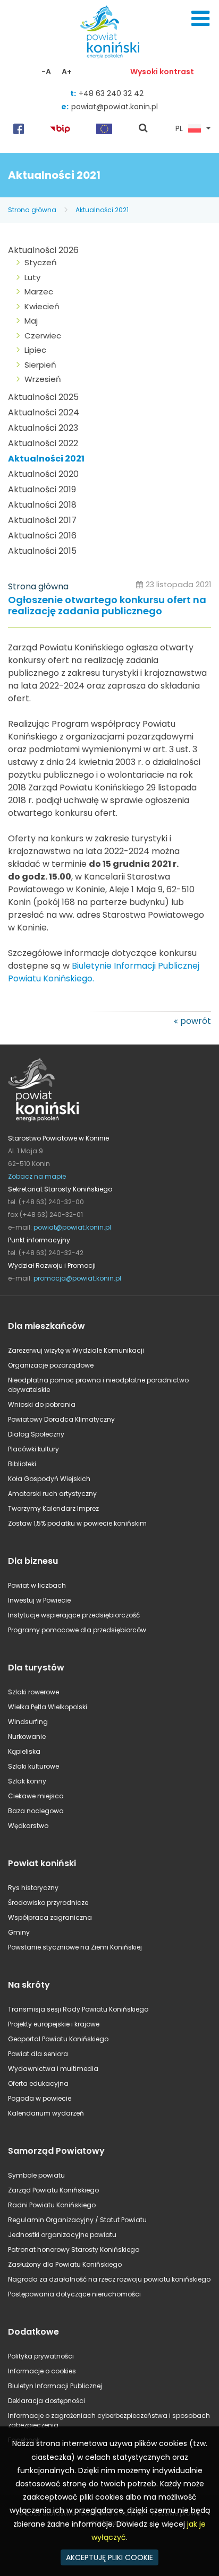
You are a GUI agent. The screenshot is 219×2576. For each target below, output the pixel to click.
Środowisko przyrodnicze (48, 1903)
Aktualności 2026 (43, 250)
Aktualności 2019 (42, 489)
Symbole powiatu (36, 2175)
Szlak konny (27, 1781)
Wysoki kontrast (162, 72)
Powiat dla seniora (38, 2054)
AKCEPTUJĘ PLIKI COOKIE (109, 2557)
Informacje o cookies (42, 2371)
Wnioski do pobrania (42, 1404)
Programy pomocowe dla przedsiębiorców (77, 1630)
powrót (196, 1021)
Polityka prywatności (41, 2356)
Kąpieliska (24, 1751)
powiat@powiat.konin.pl (115, 107)
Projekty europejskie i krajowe (54, 2024)
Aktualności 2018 (42, 505)
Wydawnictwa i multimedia (53, 2069)
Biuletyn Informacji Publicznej (55, 2386)
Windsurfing (28, 1722)
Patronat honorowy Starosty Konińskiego (74, 2249)
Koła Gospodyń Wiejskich (49, 1479)
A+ (67, 72)
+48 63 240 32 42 (111, 93)
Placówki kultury (33, 1449)
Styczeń (41, 262)
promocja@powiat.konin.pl (77, 1278)
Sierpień (40, 365)
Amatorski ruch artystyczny (52, 1494)
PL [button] (179, 129)
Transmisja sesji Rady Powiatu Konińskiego (78, 2009)
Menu (200, 19)
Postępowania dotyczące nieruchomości (74, 2294)
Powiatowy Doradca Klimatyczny (61, 1419)
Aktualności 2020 (43, 474)
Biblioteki (22, 1464)
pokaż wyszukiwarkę (144, 129)
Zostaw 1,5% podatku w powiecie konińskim (77, 1523)
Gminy (19, 1932)
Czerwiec (43, 336)
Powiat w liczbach (37, 1585)
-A (46, 72)
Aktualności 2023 (43, 428)
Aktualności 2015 (42, 551)
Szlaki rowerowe (33, 1692)
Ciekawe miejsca (36, 1796)
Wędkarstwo (28, 1826)
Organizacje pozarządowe (51, 1365)
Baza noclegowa (36, 1811)
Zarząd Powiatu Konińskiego (53, 2190)
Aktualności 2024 (44, 412)
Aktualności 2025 (43, 397)
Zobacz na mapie (37, 1176)
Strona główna (32, 210)
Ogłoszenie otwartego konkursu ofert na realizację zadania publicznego (107, 606)
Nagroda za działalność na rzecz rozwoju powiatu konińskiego (109, 2279)
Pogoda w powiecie (40, 2098)
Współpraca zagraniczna (50, 1917)
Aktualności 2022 (43, 443)
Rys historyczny (33, 1888)
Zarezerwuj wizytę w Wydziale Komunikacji (76, 1350)
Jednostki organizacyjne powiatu (62, 2235)
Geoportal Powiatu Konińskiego (58, 2039)
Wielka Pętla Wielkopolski (48, 1707)
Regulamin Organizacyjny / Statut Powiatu (77, 2220)
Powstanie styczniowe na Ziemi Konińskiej (75, 1947)
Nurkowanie (27, 1737)
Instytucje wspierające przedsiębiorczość (74, 1615)
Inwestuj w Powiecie (39, 1600)
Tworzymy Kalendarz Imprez (53, 1508)
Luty (32, 277)
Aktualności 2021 (102, 210)
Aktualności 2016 (42, 536)
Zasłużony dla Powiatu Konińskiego (65, 2264)
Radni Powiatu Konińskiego (52, 2205)
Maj (31, 321)
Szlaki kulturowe (33, 1766)
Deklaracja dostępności (47, 2401)
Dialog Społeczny (36, 1434)
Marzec (39, 291)
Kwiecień (42, 306)
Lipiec (35, 350)
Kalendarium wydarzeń (46, 2113)
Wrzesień (43, 379)
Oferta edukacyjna (38, 2083)
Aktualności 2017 (42, 520)
